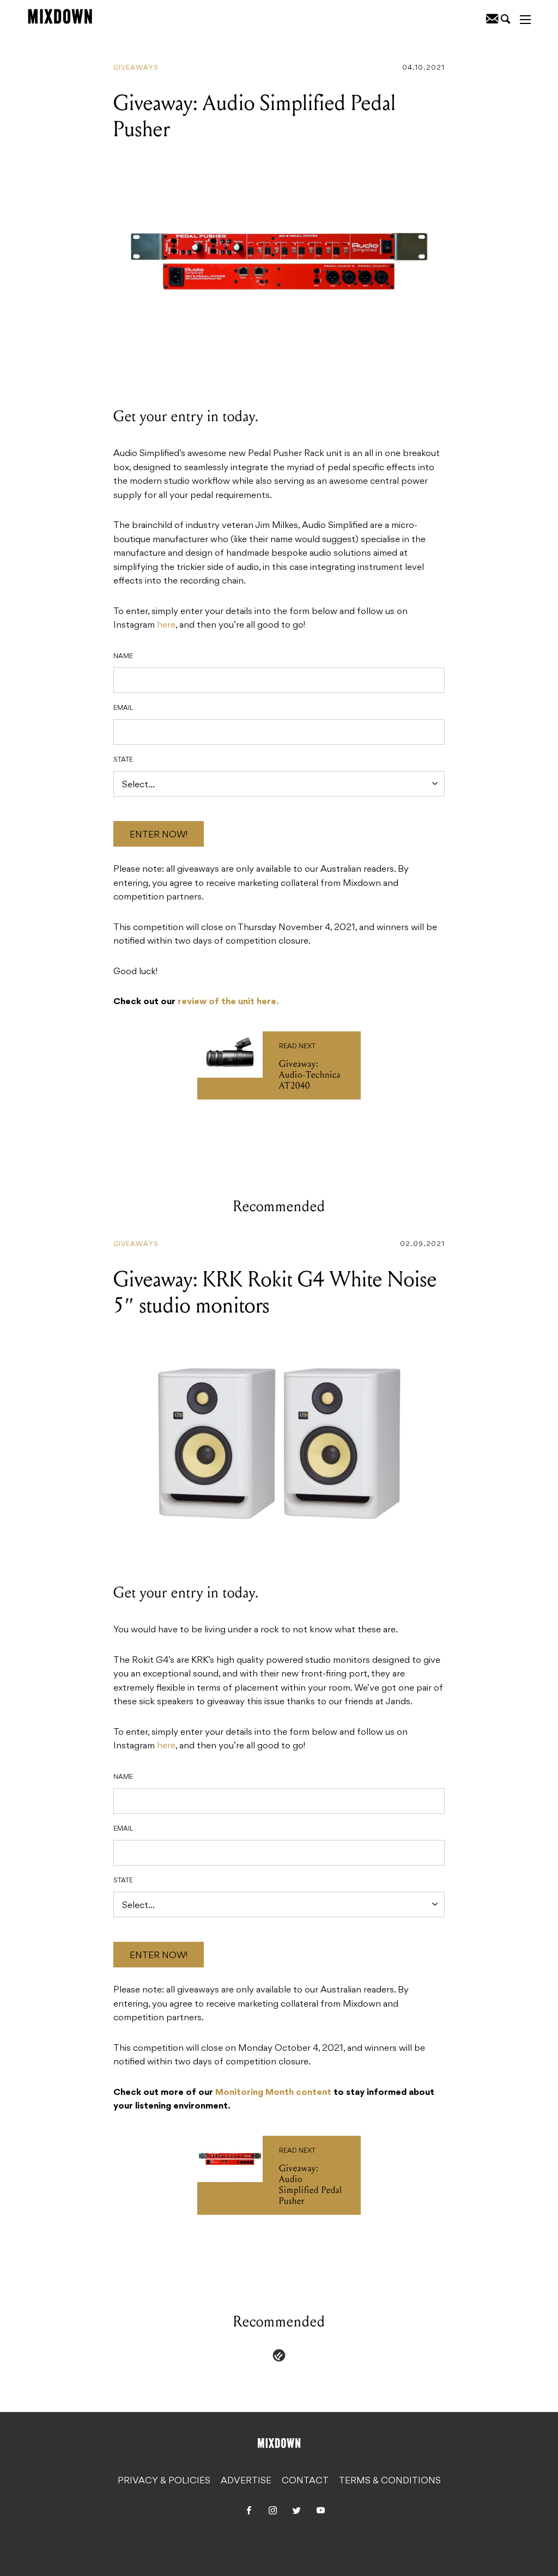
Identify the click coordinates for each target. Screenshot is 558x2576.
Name (123, 657)
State (123, 760)
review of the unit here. (228, 1002)
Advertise (246, 2481)
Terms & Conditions (390, 2481)
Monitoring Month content (273, 2093)
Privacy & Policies (164, 2481)
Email (123, 708)
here (166, 625)
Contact (305, 2481)
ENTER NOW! (159, 835)
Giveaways (136, 68)
